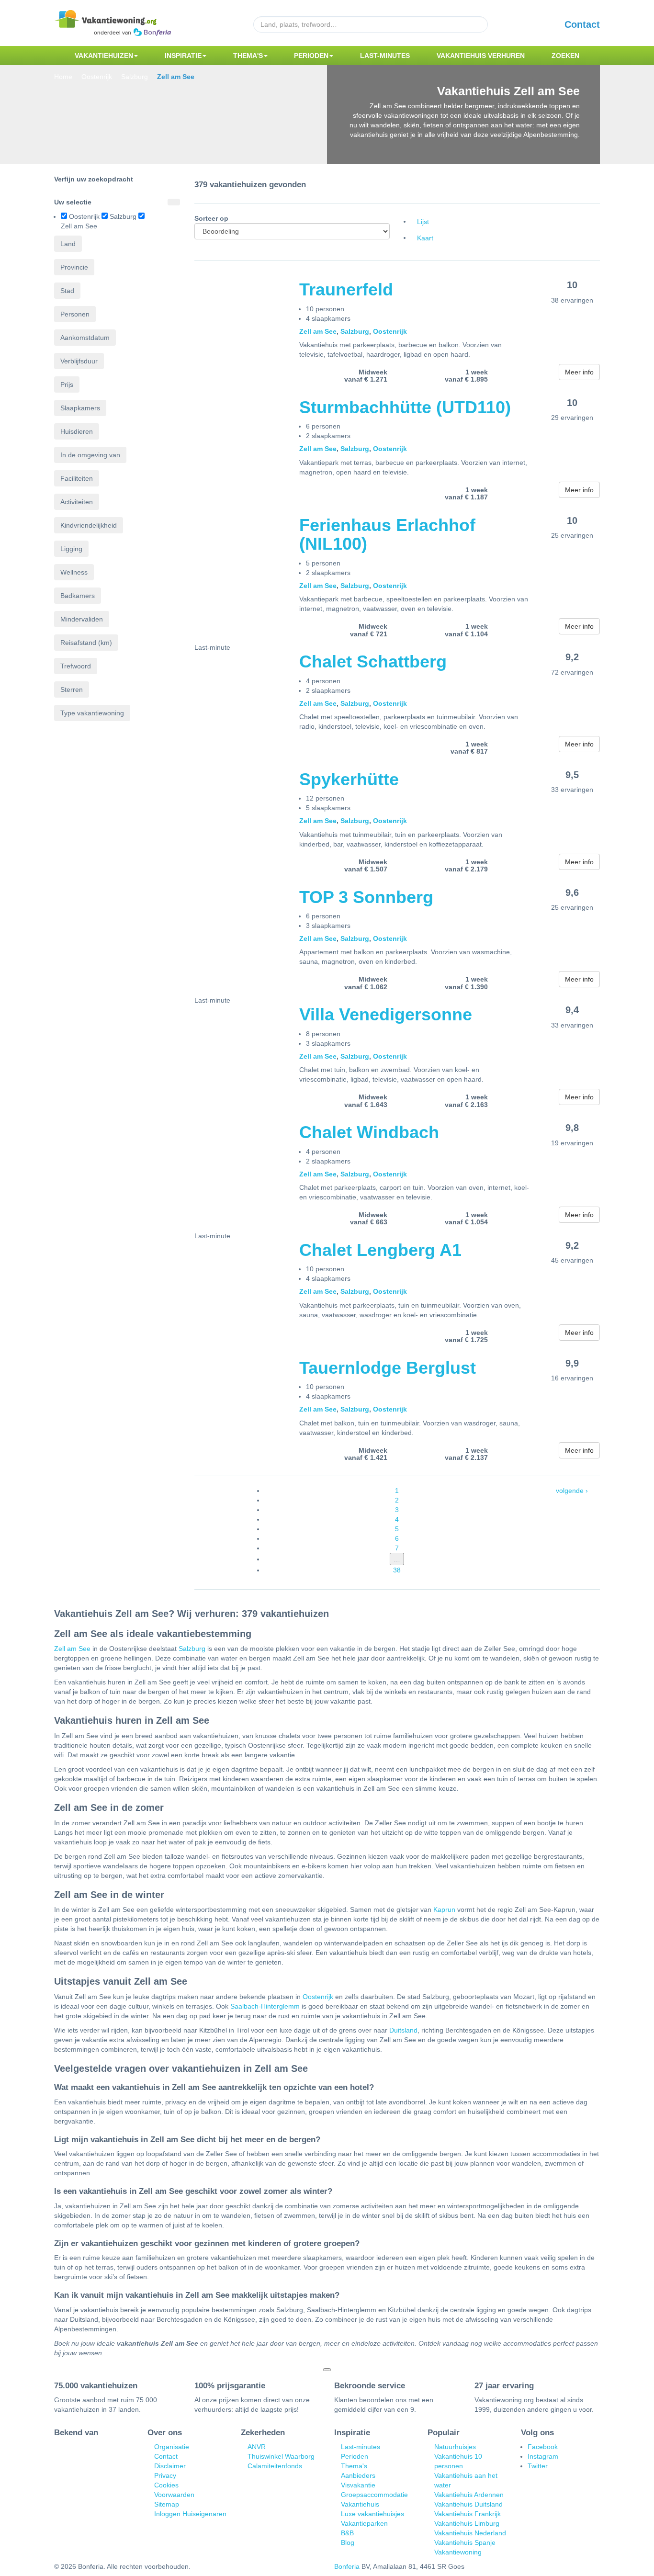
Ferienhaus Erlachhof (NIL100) (387, 535)
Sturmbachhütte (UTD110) (405, 407)
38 (397, 1570)
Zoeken (565, 56)
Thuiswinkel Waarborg (281, 2456)
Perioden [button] (311, 56)
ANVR (257, 2447)
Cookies (166, 2485)
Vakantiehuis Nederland (470, 2533)
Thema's (354, 2466)
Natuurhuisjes (455, 2447)
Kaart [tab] (425, 238)
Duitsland (403, 2030)
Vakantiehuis (360, 2504)
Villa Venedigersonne (386, 1014)
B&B (347, 2533)
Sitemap (167, 2504)
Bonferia (347, 2566)
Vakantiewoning (458, 2552)
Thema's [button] (248, 56)
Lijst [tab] (423, 222)
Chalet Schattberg (373, 661)
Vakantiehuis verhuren (481, 56)
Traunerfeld (346, 289)
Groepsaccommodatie (374, 2495)
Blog (348, 2542)
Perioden (355, 2456)
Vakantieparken (364, 2523)
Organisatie (172, 2447)
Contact (582, 24)
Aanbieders (358, 2475)
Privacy (165, 2475)
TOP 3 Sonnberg (366, 897)
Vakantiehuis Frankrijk (468, 2514)
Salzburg (355, 331)
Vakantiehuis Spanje (465, 2542)
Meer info (579, 372)
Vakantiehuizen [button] (104, 56)
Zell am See (318, 331)
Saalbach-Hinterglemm (265, 2006)
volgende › (572, 1491)
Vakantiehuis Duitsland (468, 2504)
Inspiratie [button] (183, 56)
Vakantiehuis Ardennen (469, 2495)
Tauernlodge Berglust (388, 1368)
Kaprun (444, 1909)
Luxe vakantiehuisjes (372, 2514)
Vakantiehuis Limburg (467, 2523)
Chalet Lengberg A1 (380, 1250)
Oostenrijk (390, 331)
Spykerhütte (349, 779)
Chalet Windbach (369, 1132)
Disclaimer (170, 2466)
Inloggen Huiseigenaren (190, 2514)
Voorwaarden (174, 2495)
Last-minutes (385, 56)
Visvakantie (358, 2485)
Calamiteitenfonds (275, 2466)
